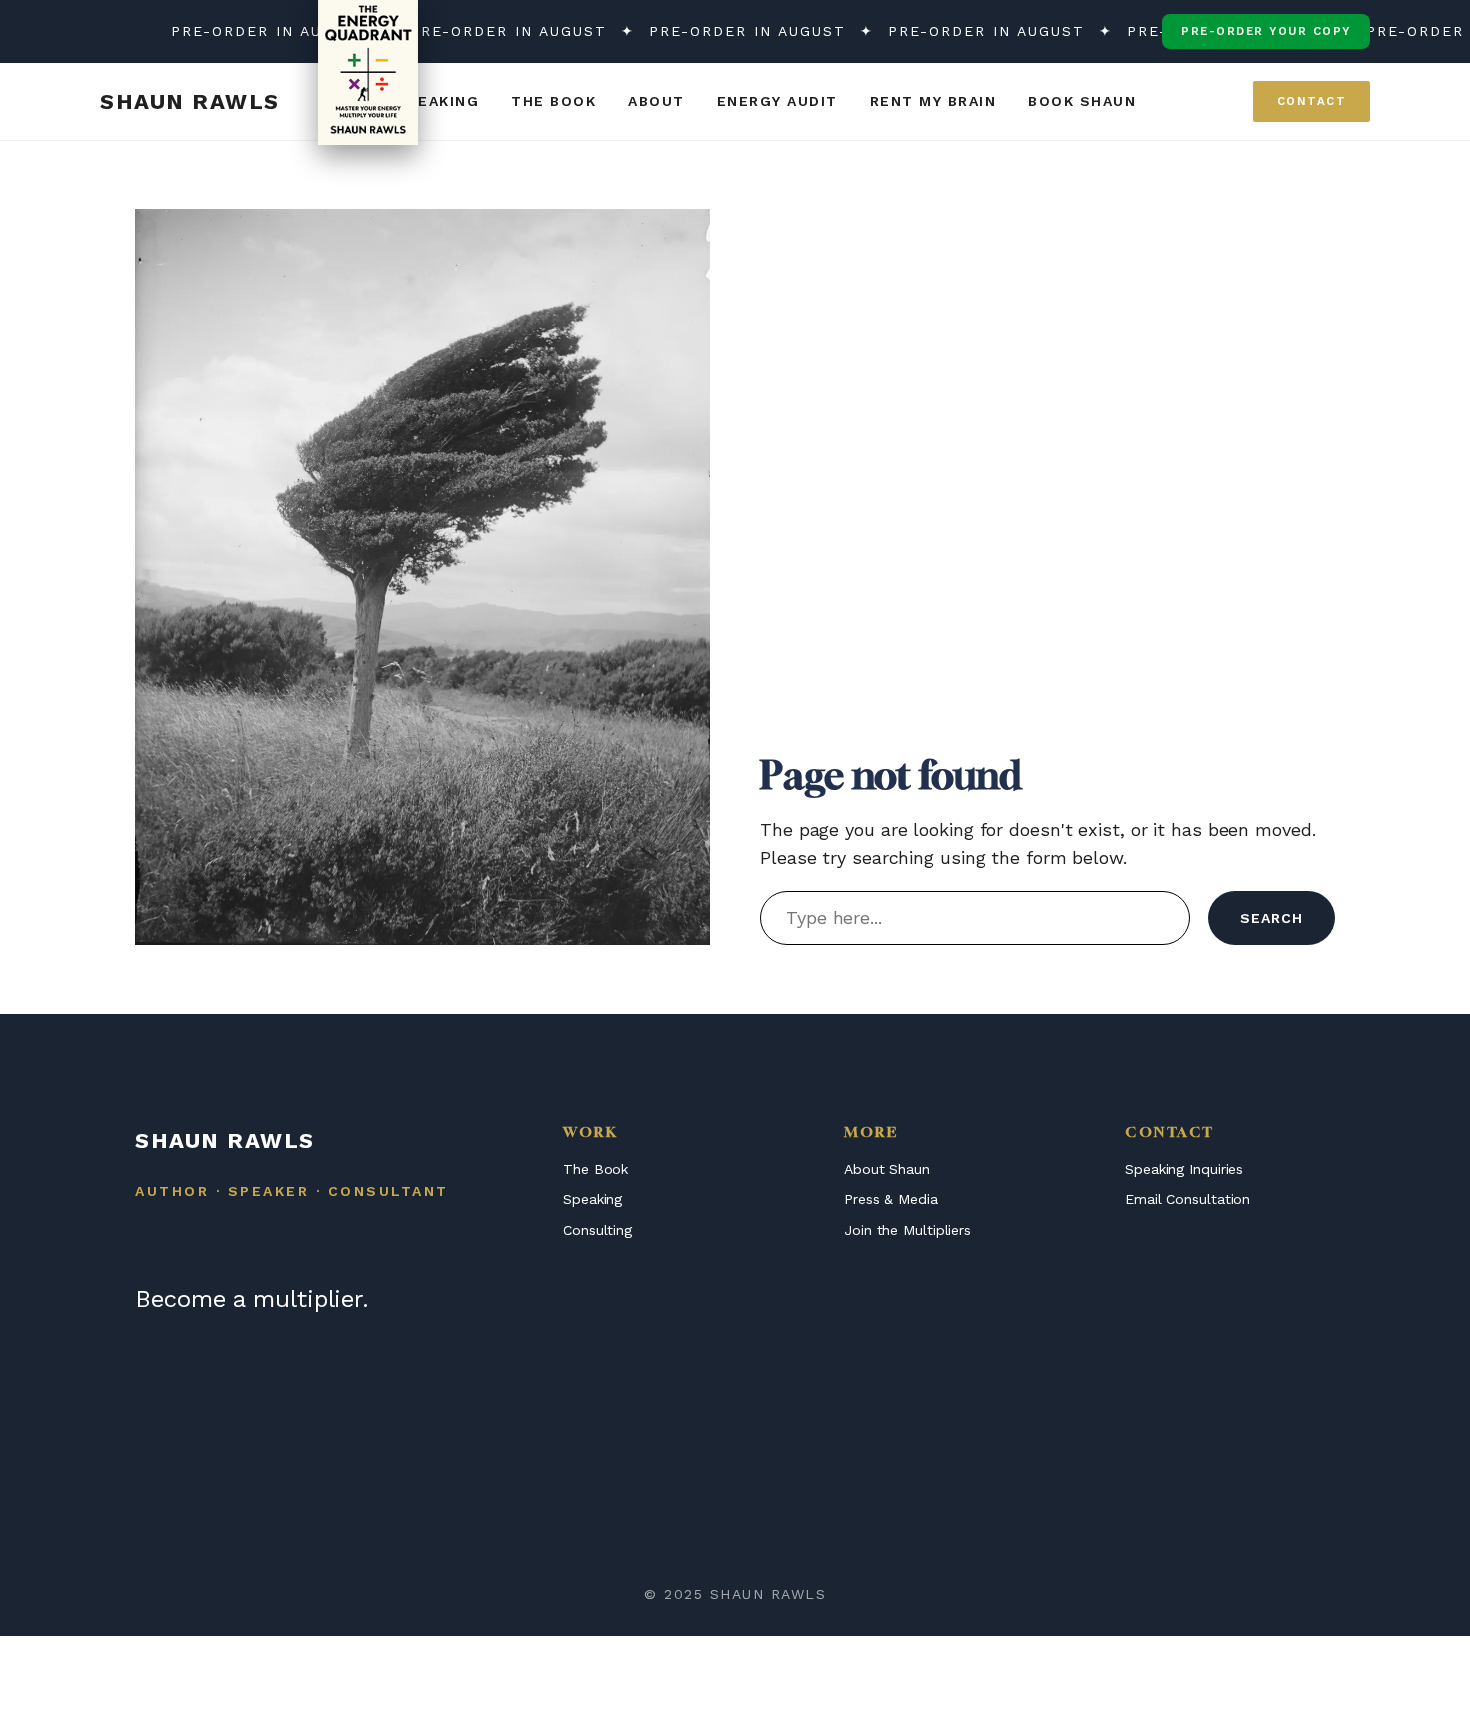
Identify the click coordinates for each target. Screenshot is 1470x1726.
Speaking (592, 1199)
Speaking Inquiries (1184, 1169)
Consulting (597, 1230)
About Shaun (887, 1169)
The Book (595, 1169)
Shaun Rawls (190, 101)
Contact (1312, 101)
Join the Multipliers (907, 1230)
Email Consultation (1187, 1199)
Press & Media (891, 1199)
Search (1271, 918)
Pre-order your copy (1266, 31)
